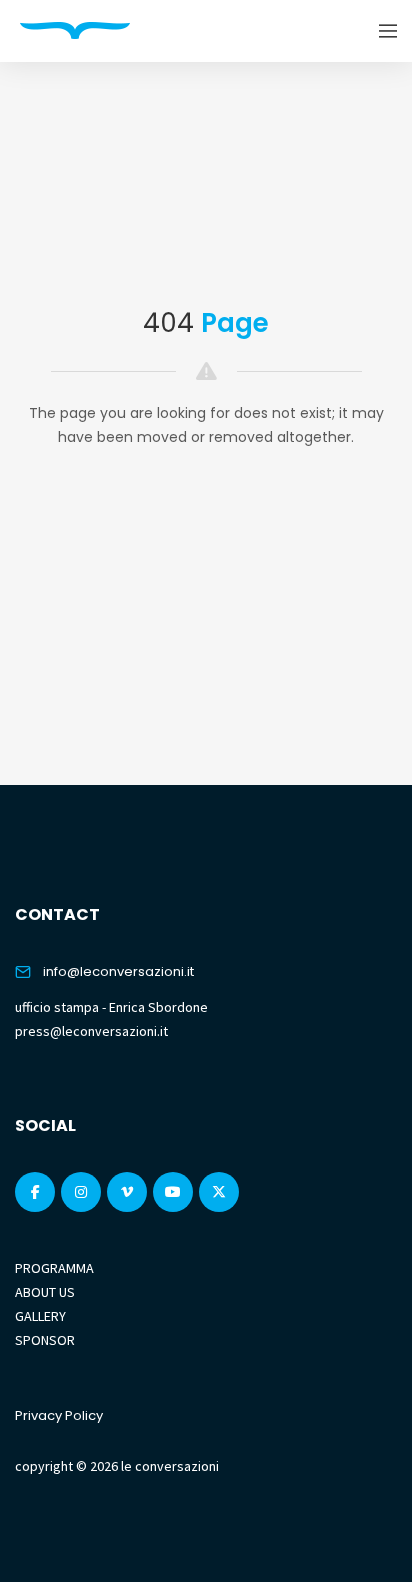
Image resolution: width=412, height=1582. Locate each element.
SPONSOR (45, 1340)
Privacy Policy (59, 1415)
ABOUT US (45, 1292)
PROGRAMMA (54, 1268)
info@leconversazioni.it (118, 971)
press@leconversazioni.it (91, 1031)
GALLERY (40, 1316)
